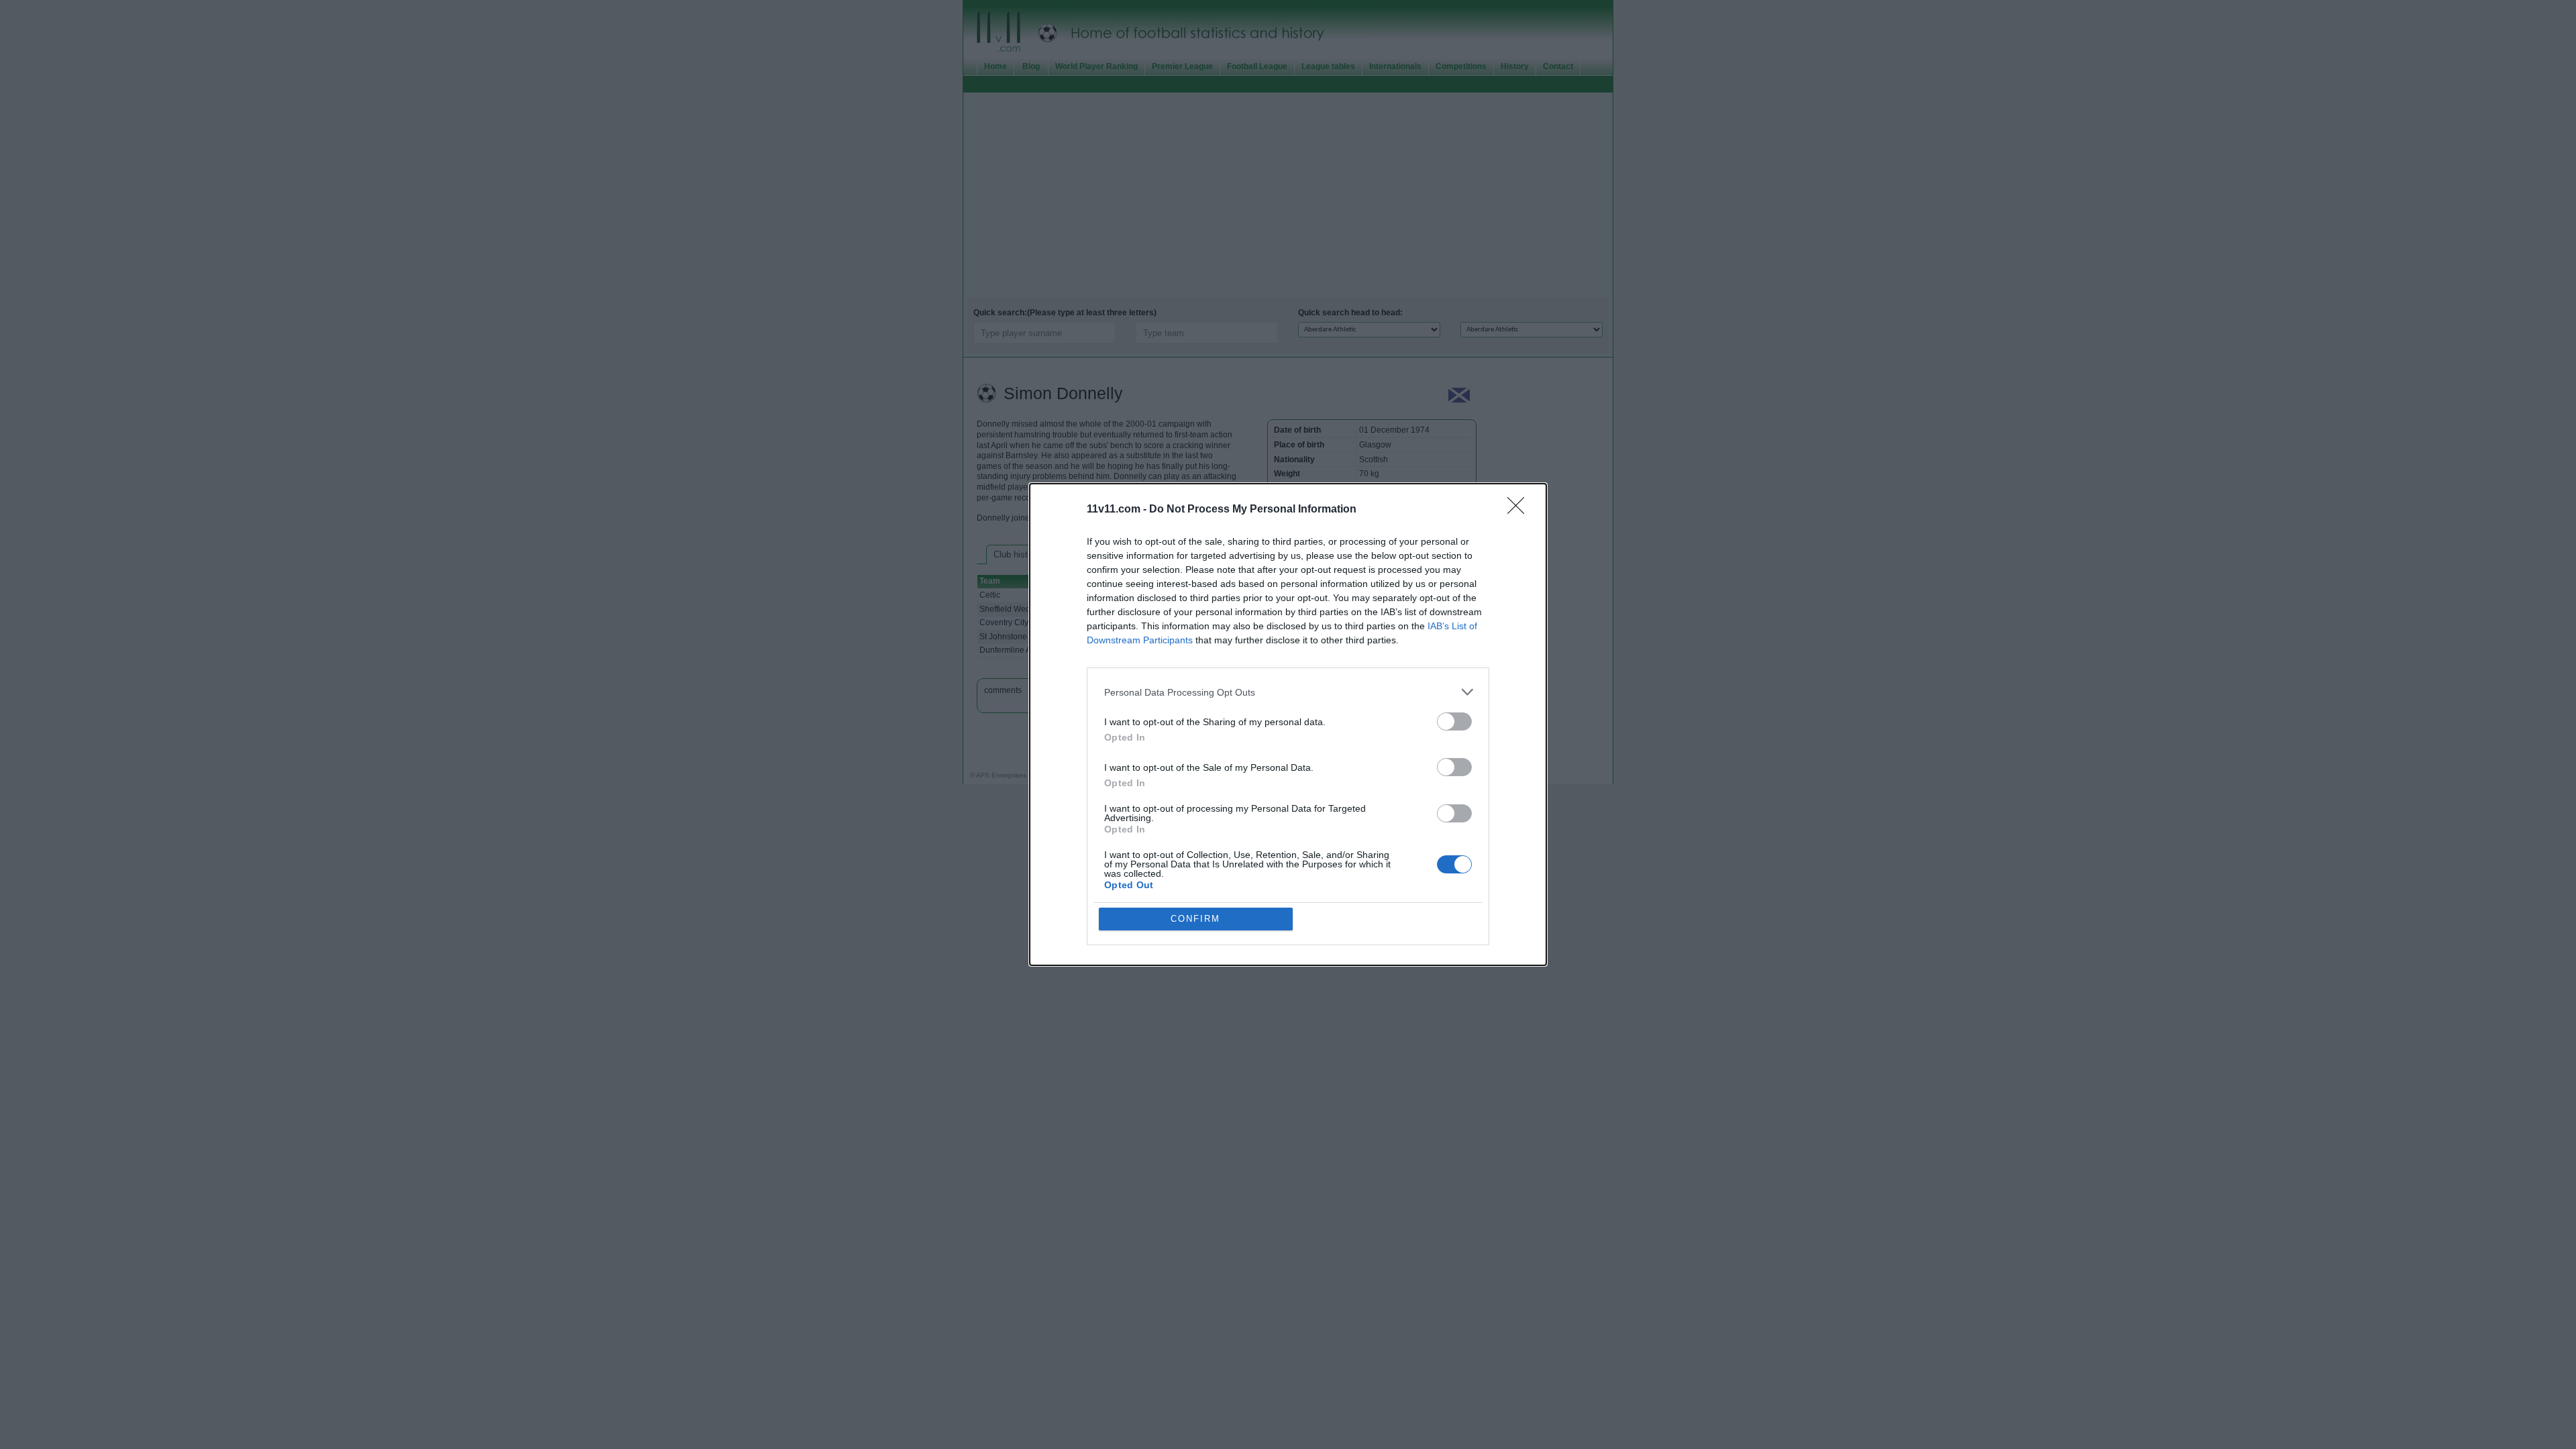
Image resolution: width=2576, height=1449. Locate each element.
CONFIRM (1195, 919)
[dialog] (1288, 724)
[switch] (1454, 721)
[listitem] (1288, 692)
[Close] (1520, 510)
